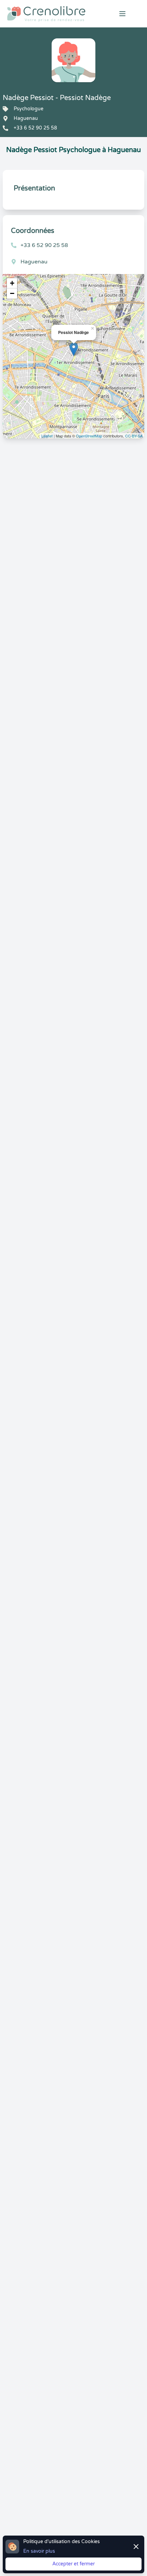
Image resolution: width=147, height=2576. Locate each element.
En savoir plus (39, 2551)
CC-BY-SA (134, 436)
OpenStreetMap (89, 436)
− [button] (12, 293)
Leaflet (47, 436)
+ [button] (12, 283)
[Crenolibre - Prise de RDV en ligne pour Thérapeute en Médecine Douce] (49, 14)
